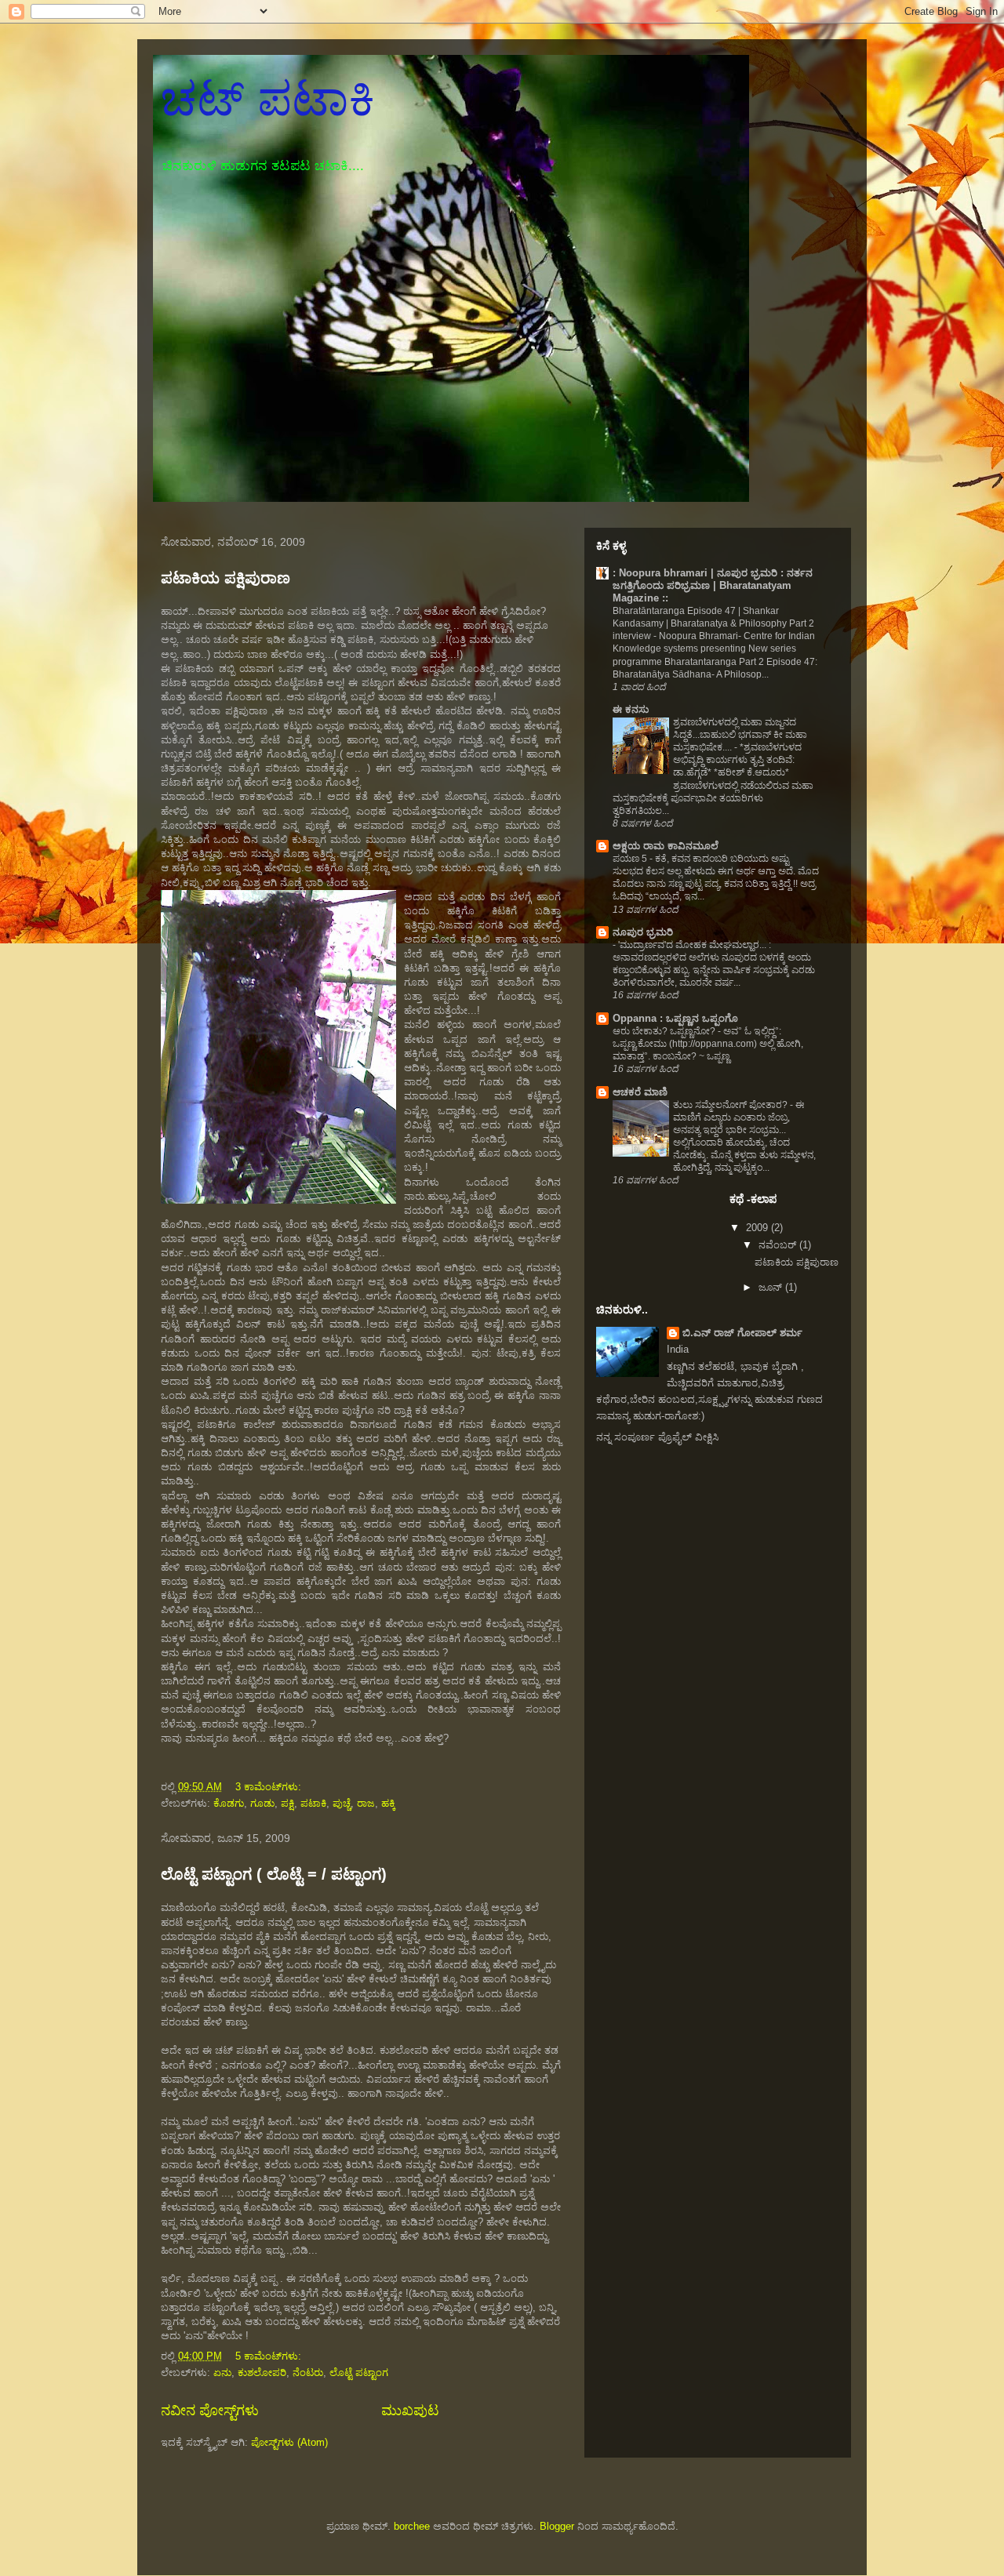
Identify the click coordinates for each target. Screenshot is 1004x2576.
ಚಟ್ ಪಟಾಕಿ (268, 99)
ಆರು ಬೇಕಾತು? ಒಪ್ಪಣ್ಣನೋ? (665, 1031)
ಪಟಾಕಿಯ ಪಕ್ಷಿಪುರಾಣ (226, 578)
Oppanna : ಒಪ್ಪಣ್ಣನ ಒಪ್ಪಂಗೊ (675, 1018)
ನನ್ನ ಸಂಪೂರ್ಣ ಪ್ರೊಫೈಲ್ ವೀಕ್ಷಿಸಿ (657, 1437)
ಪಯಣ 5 (631, 859)
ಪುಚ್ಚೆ (342, 1803)
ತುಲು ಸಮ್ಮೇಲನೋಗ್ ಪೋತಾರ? (731, 1105)
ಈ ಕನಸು (631, 709)
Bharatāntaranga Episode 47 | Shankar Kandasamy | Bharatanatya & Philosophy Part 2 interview (713, 623)
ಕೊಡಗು (229, 1803)
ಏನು (222, 2373)
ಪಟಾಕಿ (313, 1803)
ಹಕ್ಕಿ (388, 1803)
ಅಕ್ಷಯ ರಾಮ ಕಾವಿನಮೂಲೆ (666, 846)
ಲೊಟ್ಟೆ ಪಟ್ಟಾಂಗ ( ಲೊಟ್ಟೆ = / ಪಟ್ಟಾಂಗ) (274, 1874)
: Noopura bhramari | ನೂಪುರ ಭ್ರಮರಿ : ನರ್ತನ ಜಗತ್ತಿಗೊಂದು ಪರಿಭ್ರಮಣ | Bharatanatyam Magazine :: (713, 585)
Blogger (557, 2526)
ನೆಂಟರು (308, 2373)
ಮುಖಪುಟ (410, 2411)
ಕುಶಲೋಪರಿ (262, 2373)
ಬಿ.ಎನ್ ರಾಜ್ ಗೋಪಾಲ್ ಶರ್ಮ (742, 1333)
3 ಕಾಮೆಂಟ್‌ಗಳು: (270, 1787)
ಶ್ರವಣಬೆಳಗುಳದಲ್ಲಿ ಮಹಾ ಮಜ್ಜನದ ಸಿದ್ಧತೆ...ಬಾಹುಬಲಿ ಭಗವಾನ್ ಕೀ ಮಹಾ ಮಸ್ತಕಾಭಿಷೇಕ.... (740, 735)
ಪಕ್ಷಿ (287, 1803)
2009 (758, 1228)
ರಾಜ (366, 1803)
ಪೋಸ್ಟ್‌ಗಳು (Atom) (289, 2442)
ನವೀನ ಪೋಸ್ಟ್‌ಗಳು (210, 2411)
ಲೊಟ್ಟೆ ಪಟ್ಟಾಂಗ (359, 2373)
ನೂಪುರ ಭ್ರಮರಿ (643, 932)
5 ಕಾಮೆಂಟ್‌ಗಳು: (270, 2356)
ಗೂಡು (262, 1803)
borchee (412, 2526)
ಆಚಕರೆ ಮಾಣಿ (640, 1092)
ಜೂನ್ (772, 1287)
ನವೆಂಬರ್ (779, 1245)
